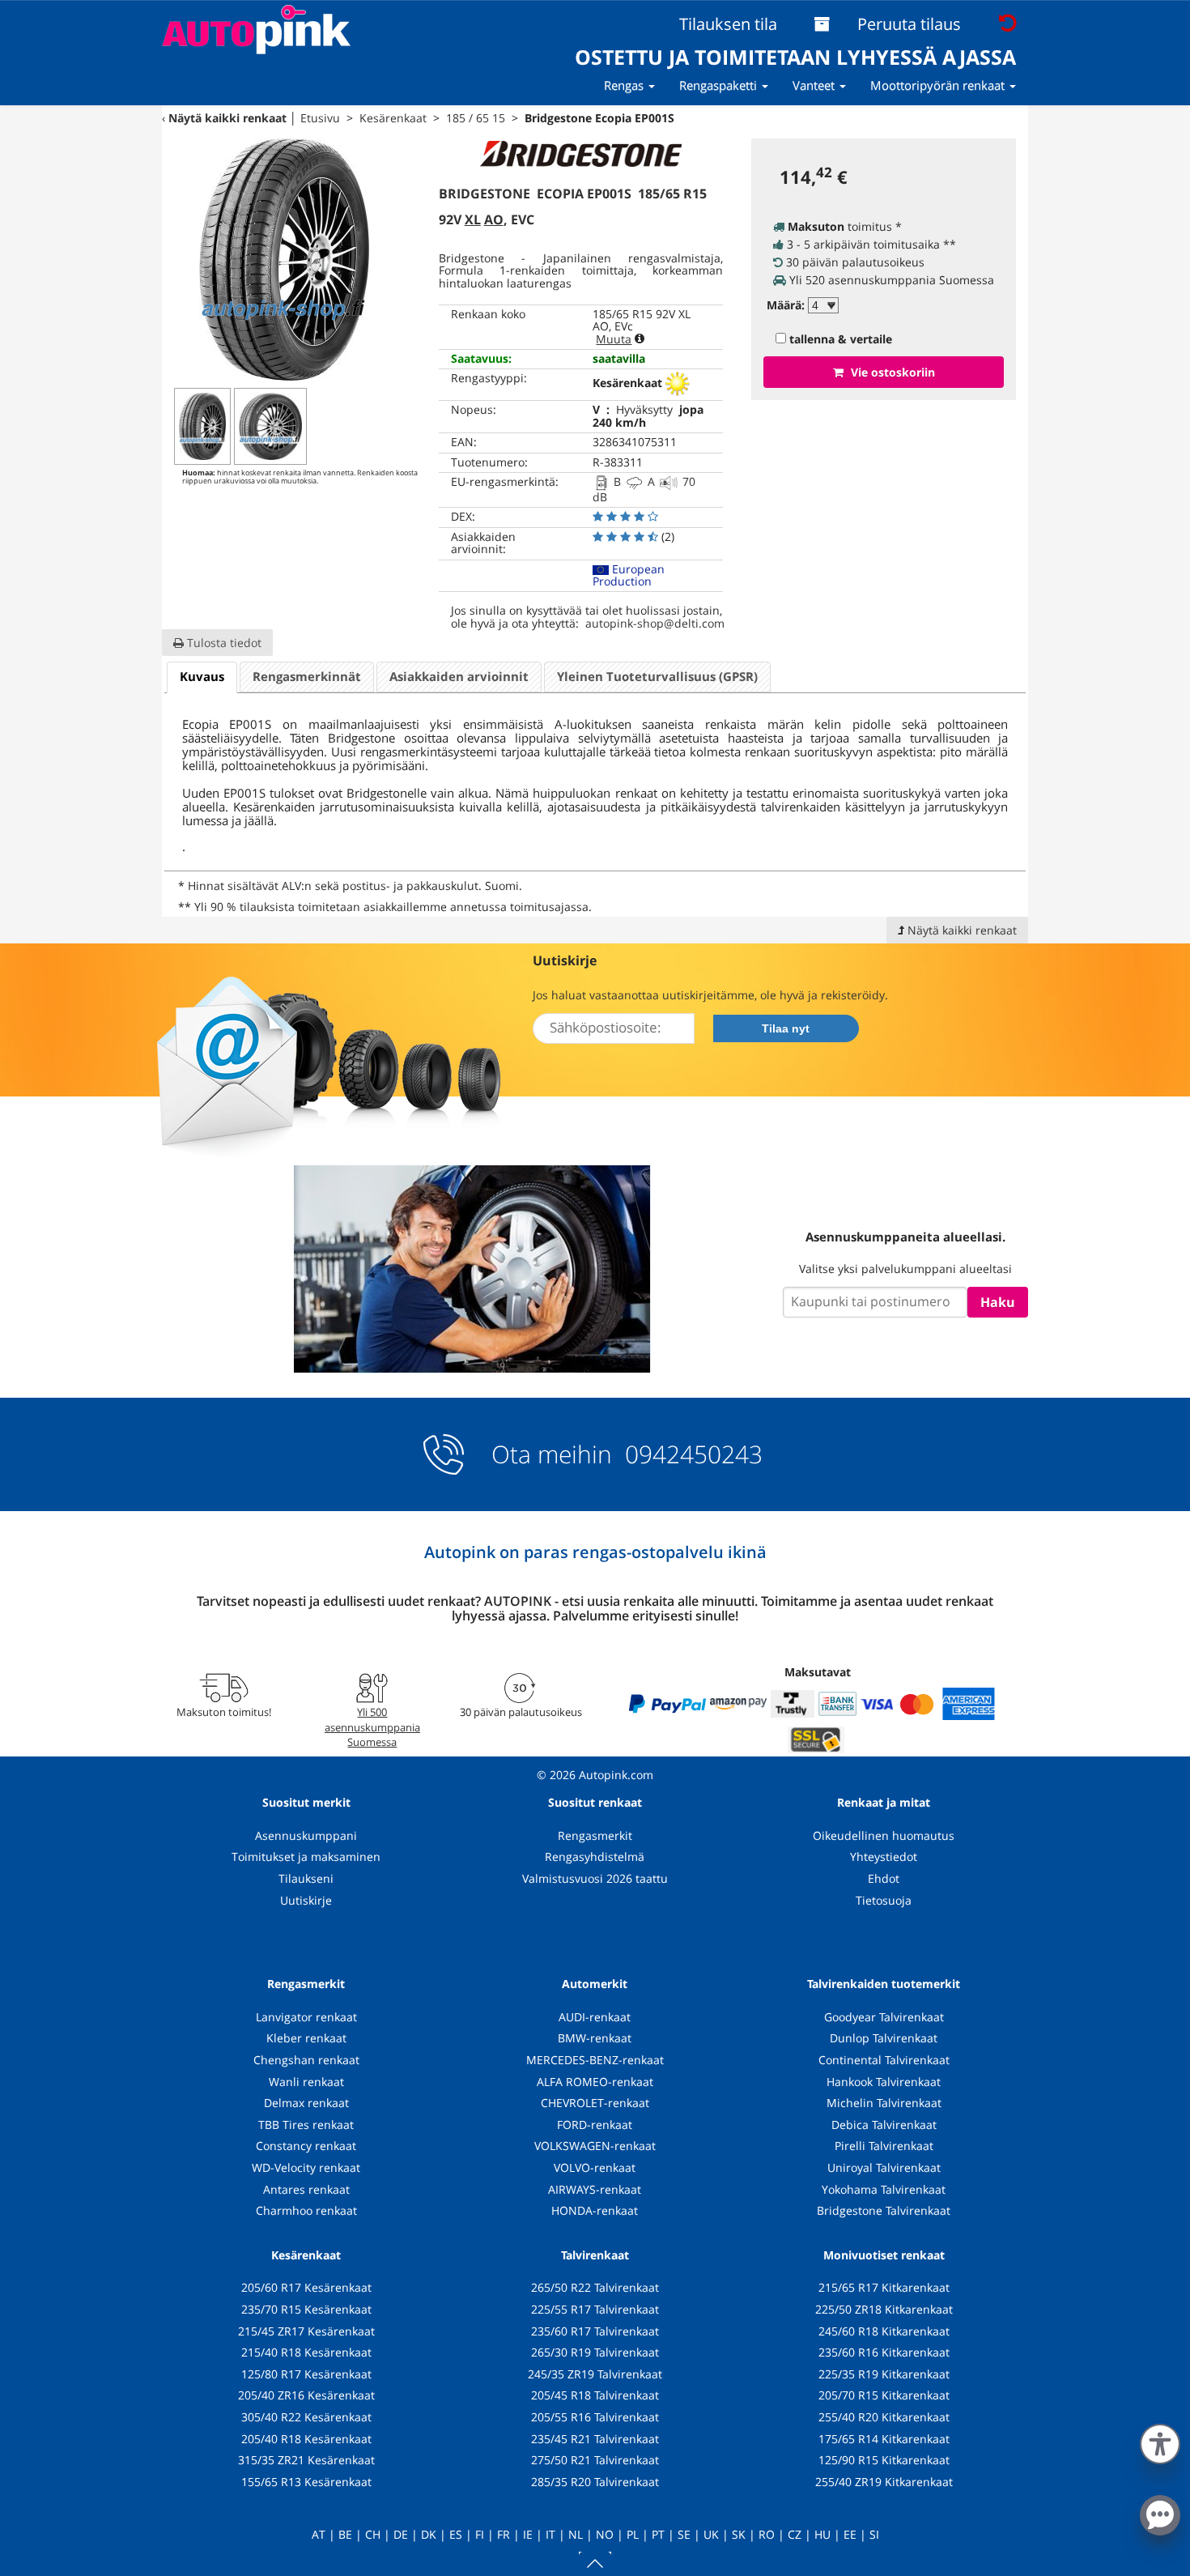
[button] (1160, 2441)
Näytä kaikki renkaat (227, 118)
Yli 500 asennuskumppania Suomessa (372, 1727)
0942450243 (691, 1454)
